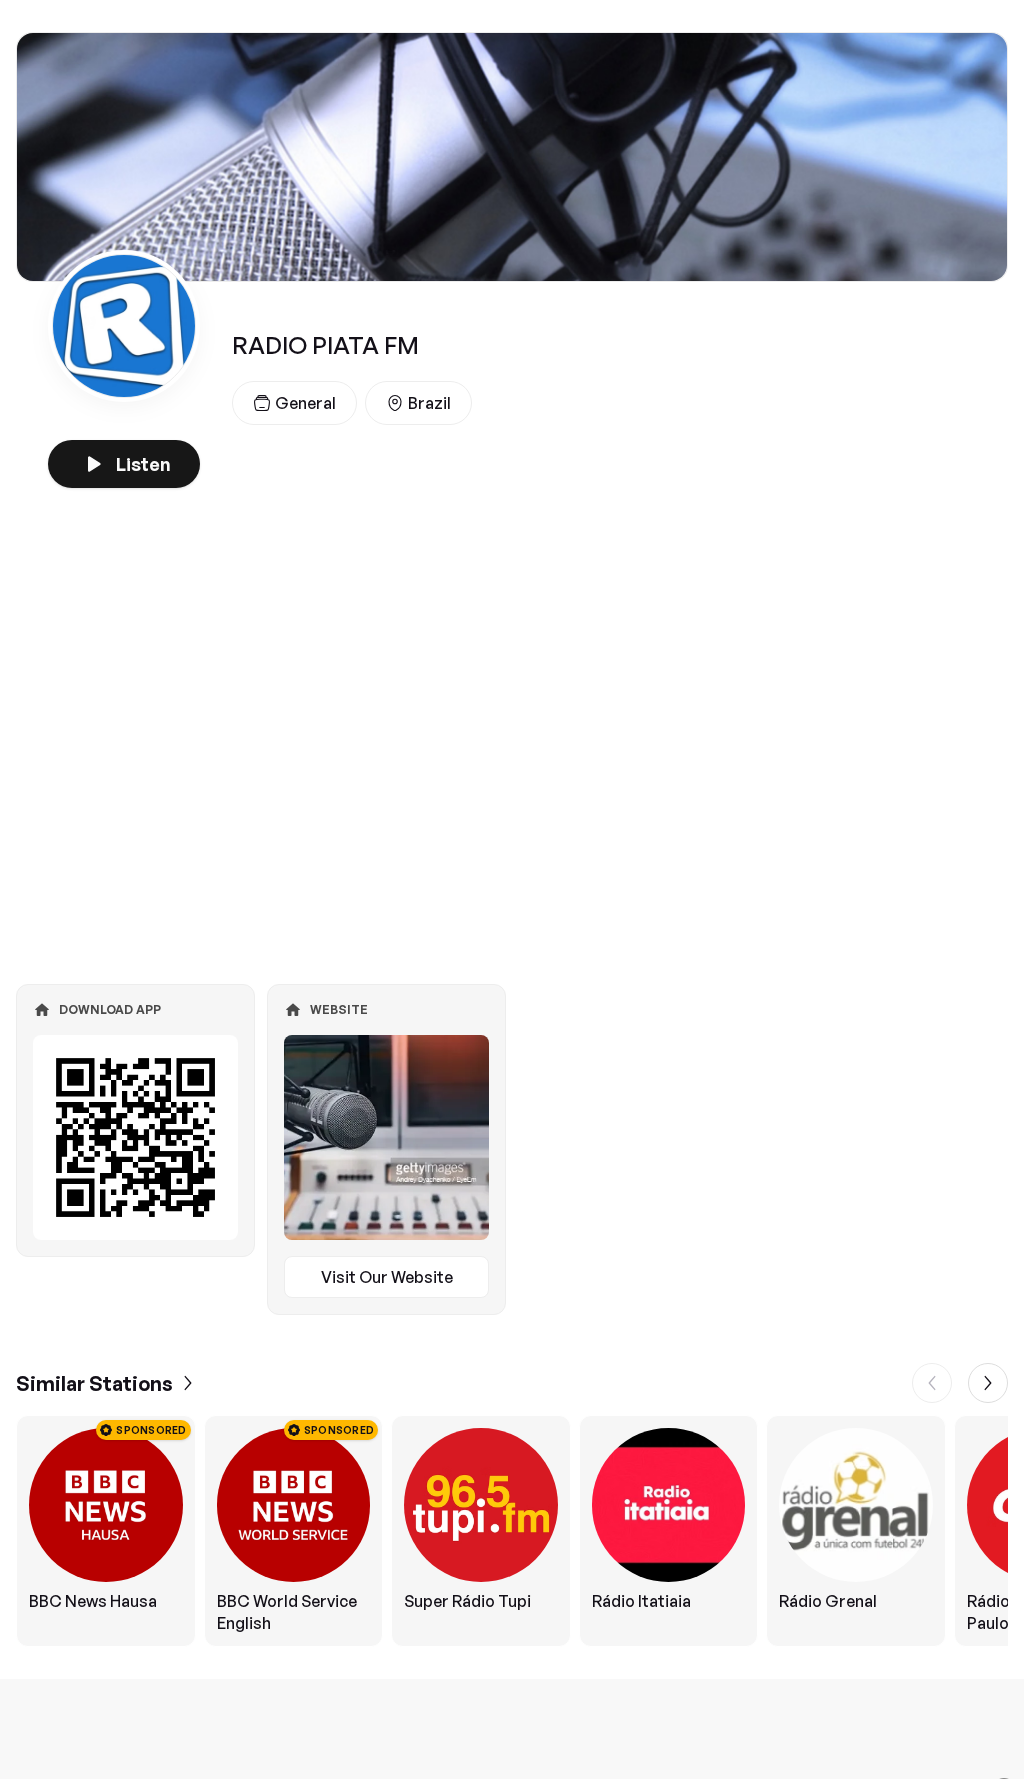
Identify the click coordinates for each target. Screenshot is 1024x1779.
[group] (512, 1531)
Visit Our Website (387, 1277)
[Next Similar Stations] (988, 1383)
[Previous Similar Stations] (932, 1383)
